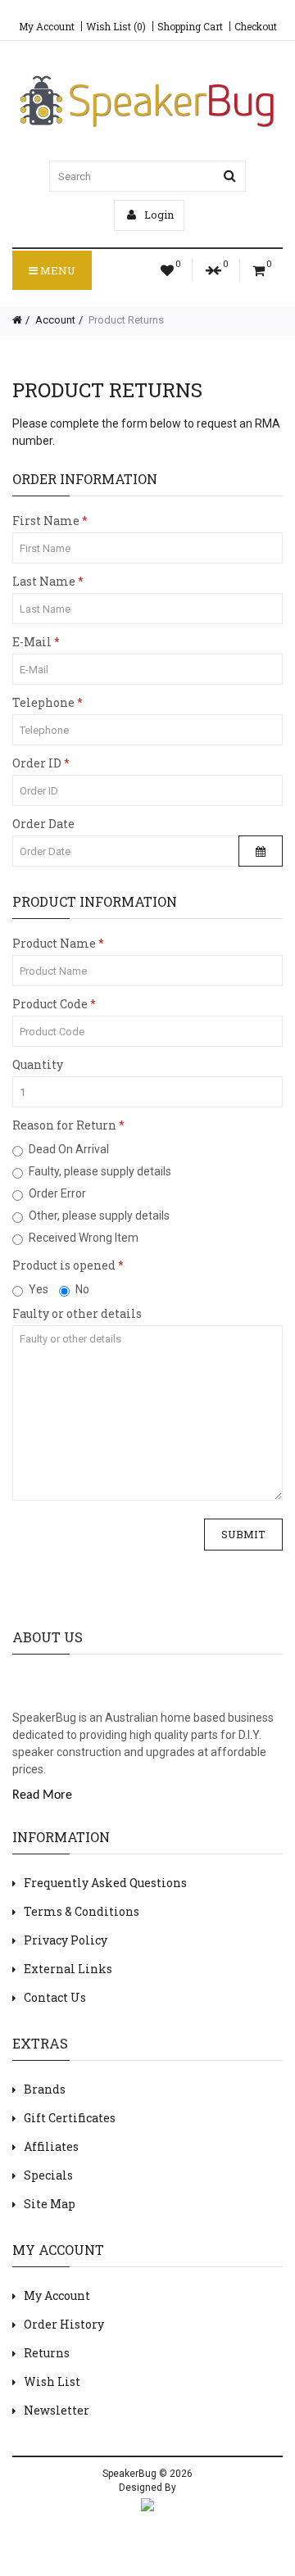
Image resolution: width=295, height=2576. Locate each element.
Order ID (37, 763)
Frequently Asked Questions (105, 1883)
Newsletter (57, 2410)
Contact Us (55, 1997)
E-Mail (32, 642)
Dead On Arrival (69, 1149)
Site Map (50, 2204)
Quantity (38, 1064)
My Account (47, 26)
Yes (39, 1289)
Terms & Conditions (82, 1911)
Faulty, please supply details (100, 1171)
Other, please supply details (99, 1216)
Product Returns (125, 320)
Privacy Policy (66, 1940)
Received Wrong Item (84, 1238)
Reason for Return (64, 1125)
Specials (48, 2175)
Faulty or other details (77, 1313)
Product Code (50, 1004)
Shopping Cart (190, 26)
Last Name (44, 581)
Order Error (57, 1193)
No (82, 1289)
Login (158, 215)
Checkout (256, 26)
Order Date (43, 824)
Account (54, 320)
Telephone (43, 702)
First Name (46, 521)
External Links (68, 1969)
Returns (47, 2353)
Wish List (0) (116, 26)
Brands (45, 2089)
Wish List (52, 2381)
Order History (64, 2324)
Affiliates (51, 2146)
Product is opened (64, 1265)
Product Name (54, 943)
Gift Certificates (70, 2118)
